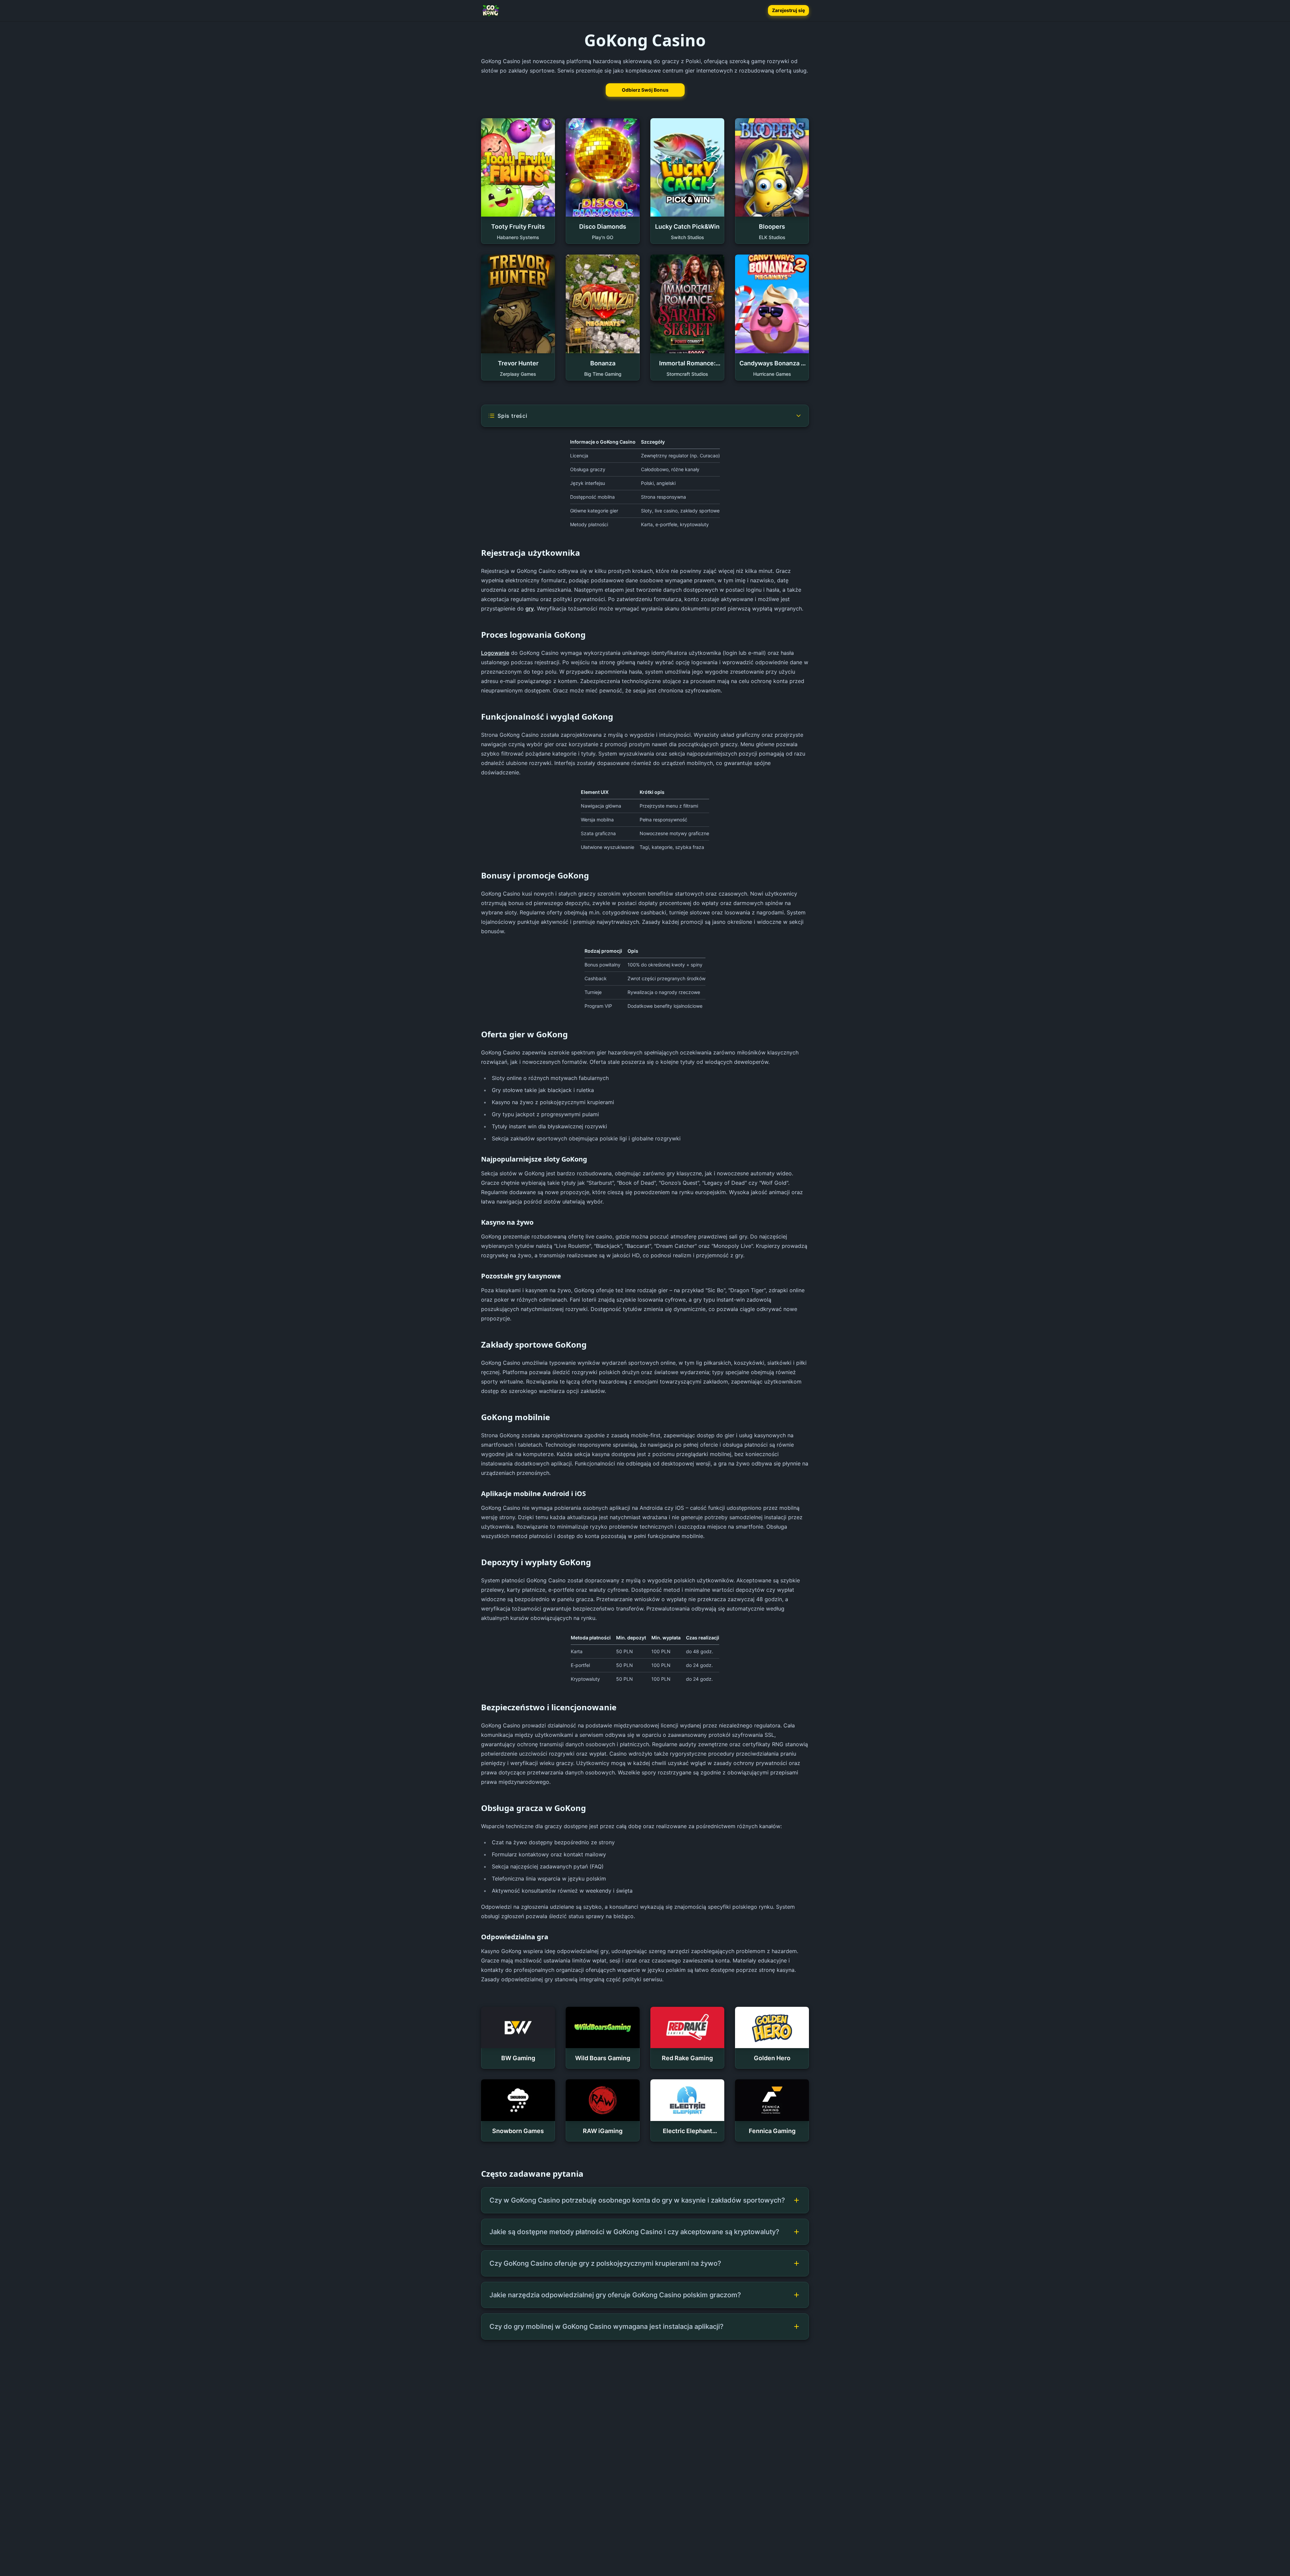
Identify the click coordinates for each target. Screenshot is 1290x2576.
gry (530, 608)
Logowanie (495, 653)
